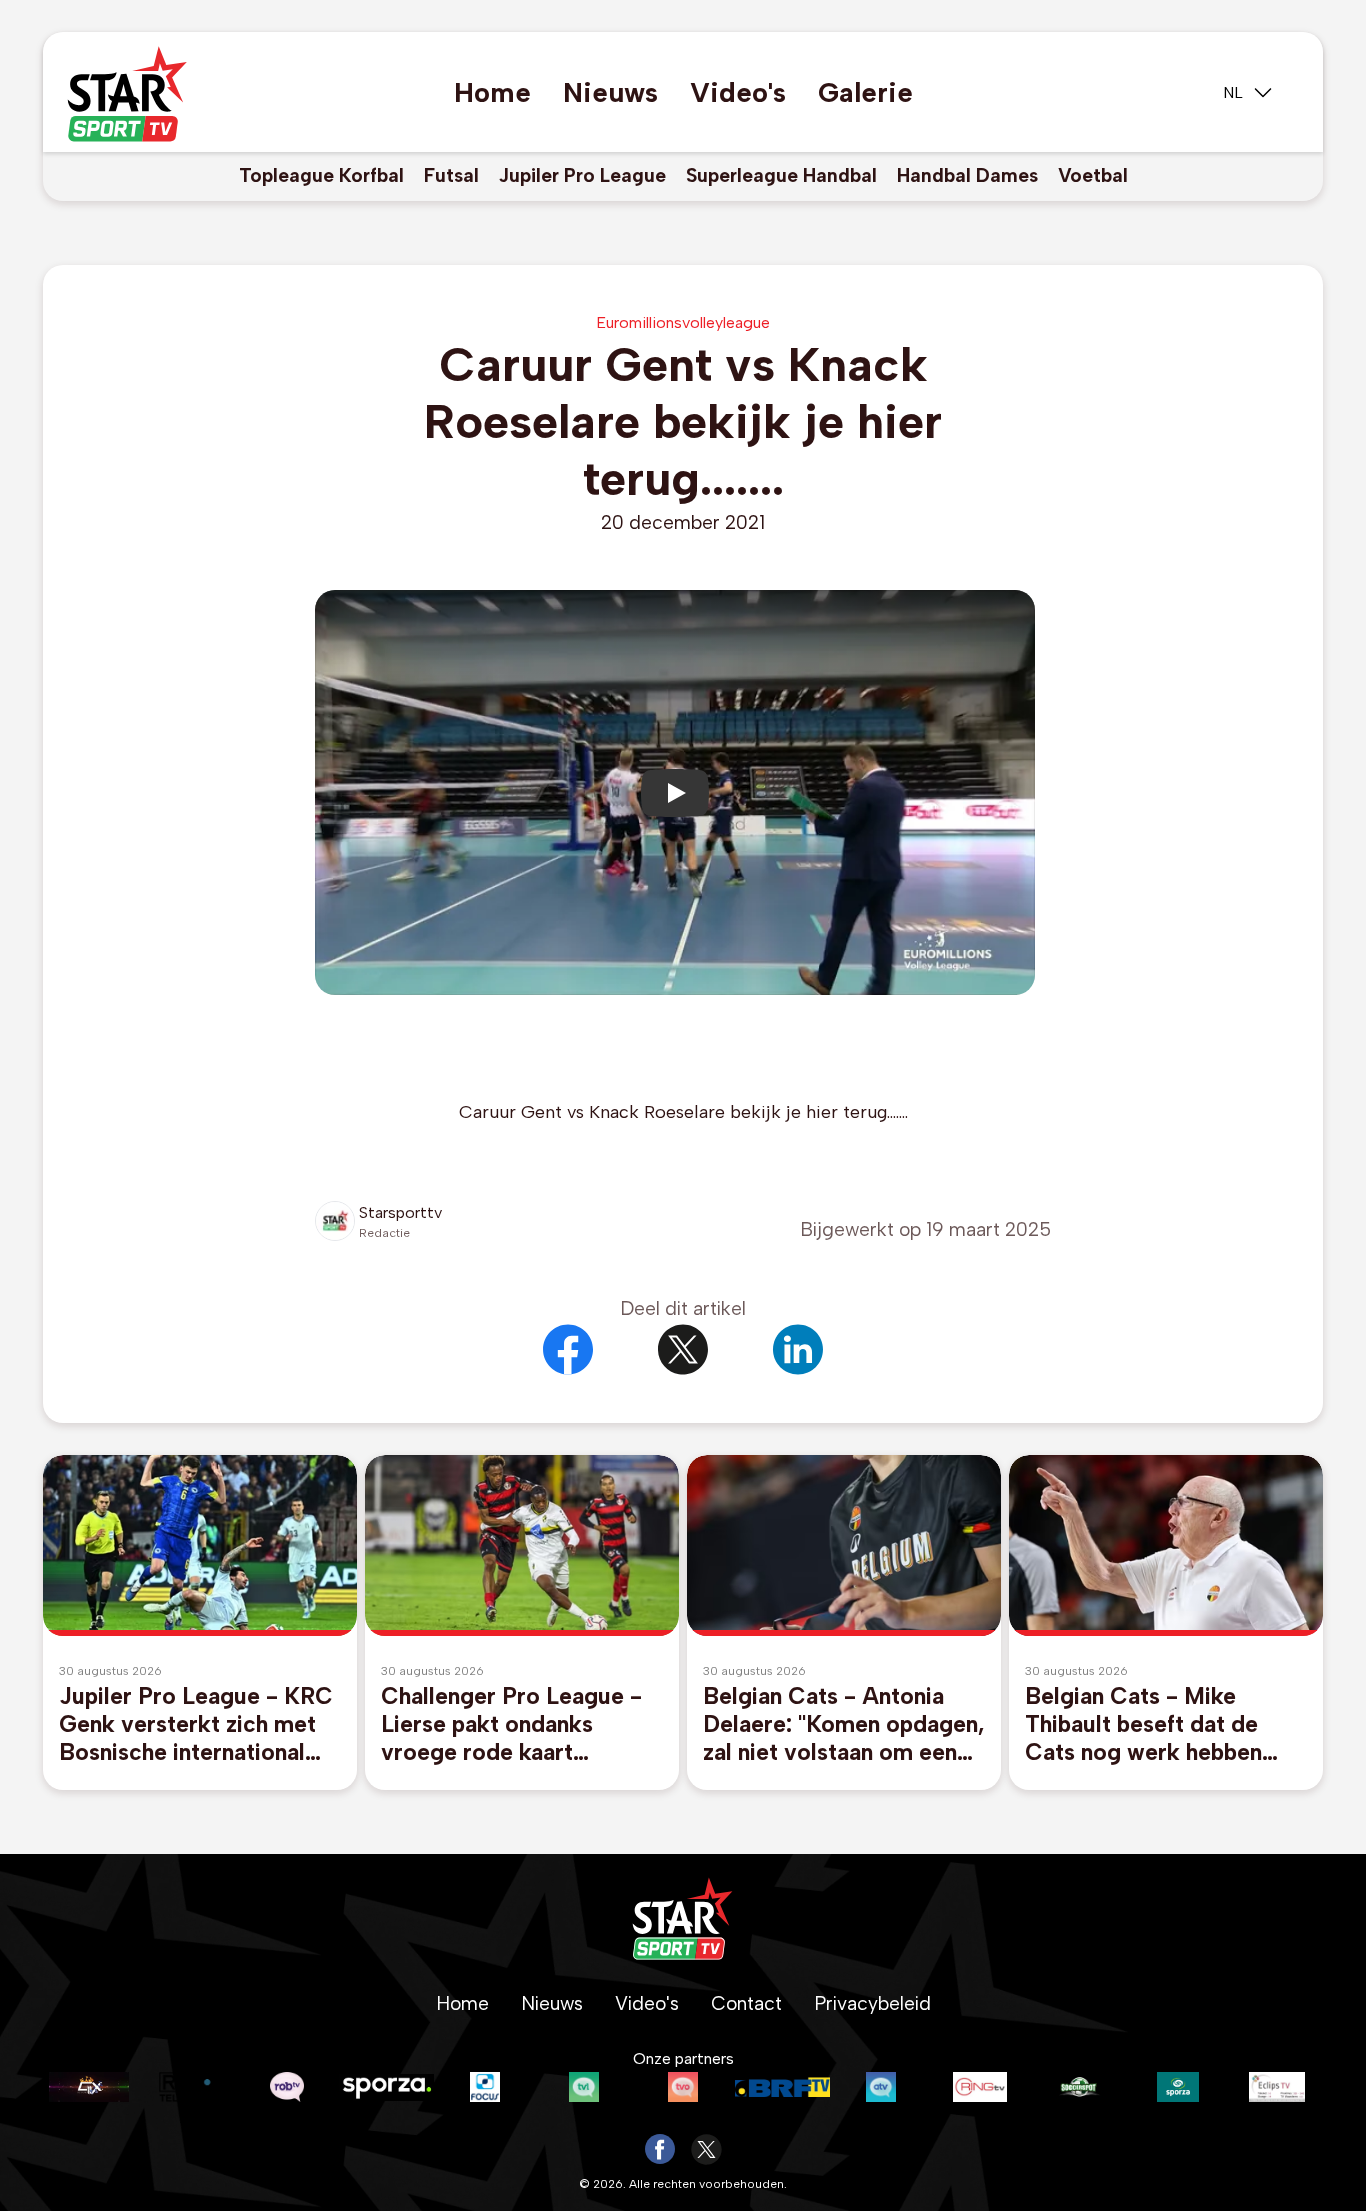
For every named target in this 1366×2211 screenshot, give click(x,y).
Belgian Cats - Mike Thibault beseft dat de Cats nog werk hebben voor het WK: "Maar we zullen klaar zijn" (1148, 1724)
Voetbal (1093, 175)
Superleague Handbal (781, 175)
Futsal (451, 175)
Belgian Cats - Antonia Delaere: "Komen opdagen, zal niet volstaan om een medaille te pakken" (844, 1724)
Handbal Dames (967, 175)
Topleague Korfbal (321, 175)
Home (492, 92)
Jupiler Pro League (582, 175)
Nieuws (610, 92)
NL (1233, 92)
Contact (746, 2003)
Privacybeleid (872, 2003)
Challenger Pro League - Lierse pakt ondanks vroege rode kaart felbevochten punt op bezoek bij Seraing (511, 1724)
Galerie (865, 92)
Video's (738, 92)
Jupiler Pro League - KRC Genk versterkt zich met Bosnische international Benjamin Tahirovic (196, 1724)
